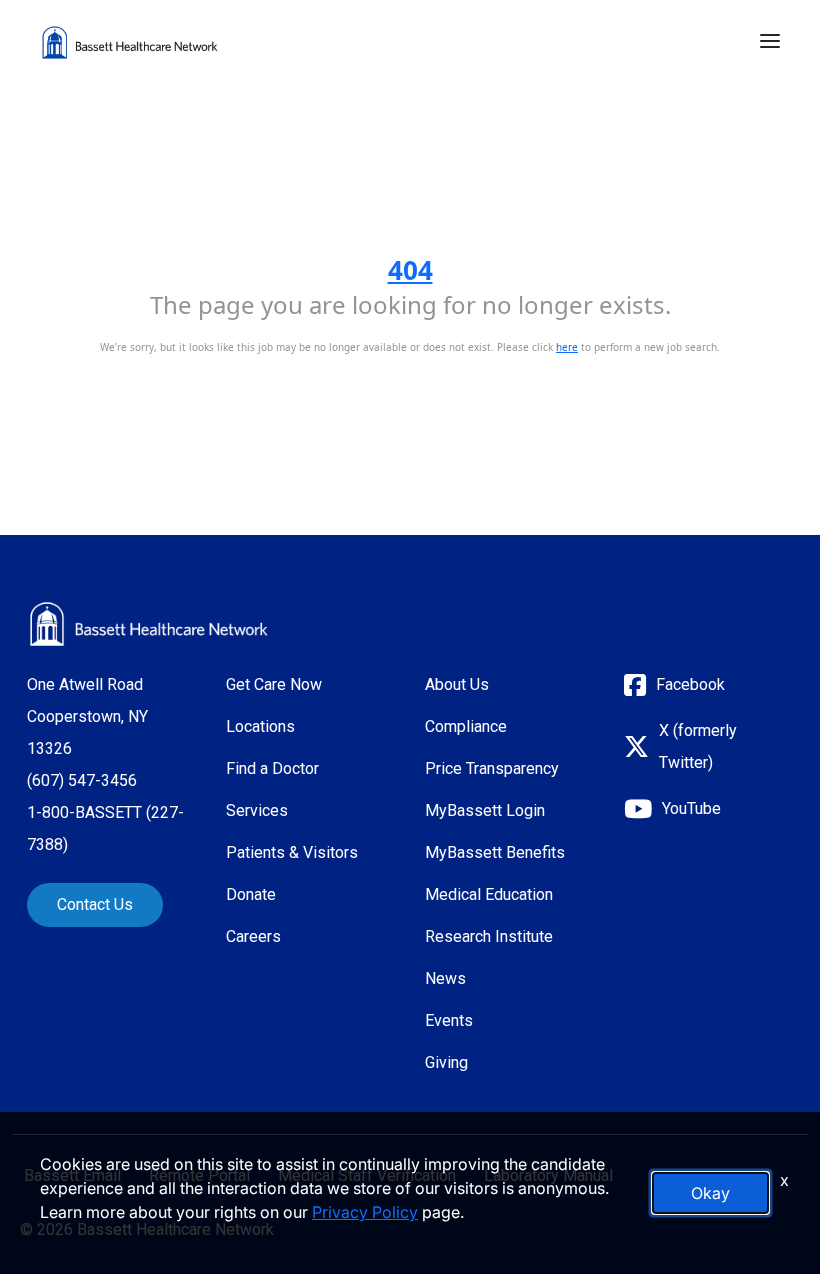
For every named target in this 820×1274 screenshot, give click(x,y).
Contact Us (95, 904)
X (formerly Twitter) (698, 746)
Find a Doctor (272, 768)
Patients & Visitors (292, 852)
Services (257, 810)
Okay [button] (710, 1193)
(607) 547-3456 (82, 780)
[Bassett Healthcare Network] (149, 624)
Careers (253, 936)
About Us (457, 684)
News (445, 978)
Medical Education (489, 894)
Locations (260, 726)
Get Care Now (274, 684)
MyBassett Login (485, 810)
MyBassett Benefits (495, 852)
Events (449, 1020)
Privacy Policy (365, 1212)
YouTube (691, 808)
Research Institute (489, 936)
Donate (251, 894)
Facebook (690, 684)
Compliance (466, 726)
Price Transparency (492, 768)
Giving (446, 1062)
